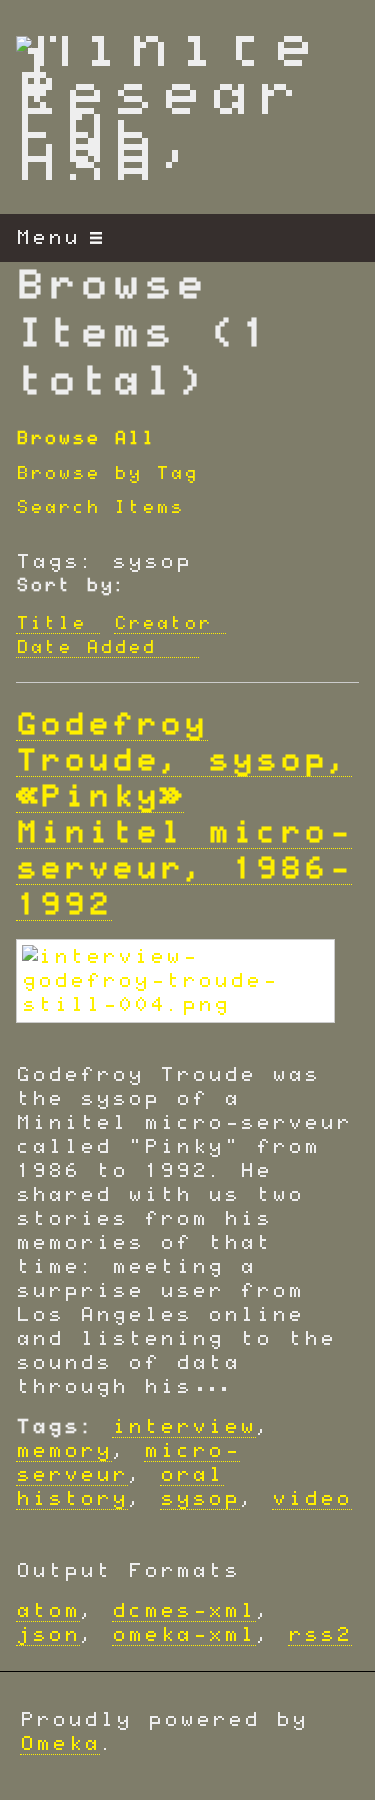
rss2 (320, 1635)
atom (48, 1611)
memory (64, 1451)
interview (184, 1427)
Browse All (86, 439)
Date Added (93, 648)
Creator (163, 624)
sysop (200, 1499)
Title (51, 624)
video (312, 1499)
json (48, 1635)
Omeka (60, 1744)
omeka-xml (184, 1635)
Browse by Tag (107, 474)
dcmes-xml (184, 1611)
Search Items (100, 508)
